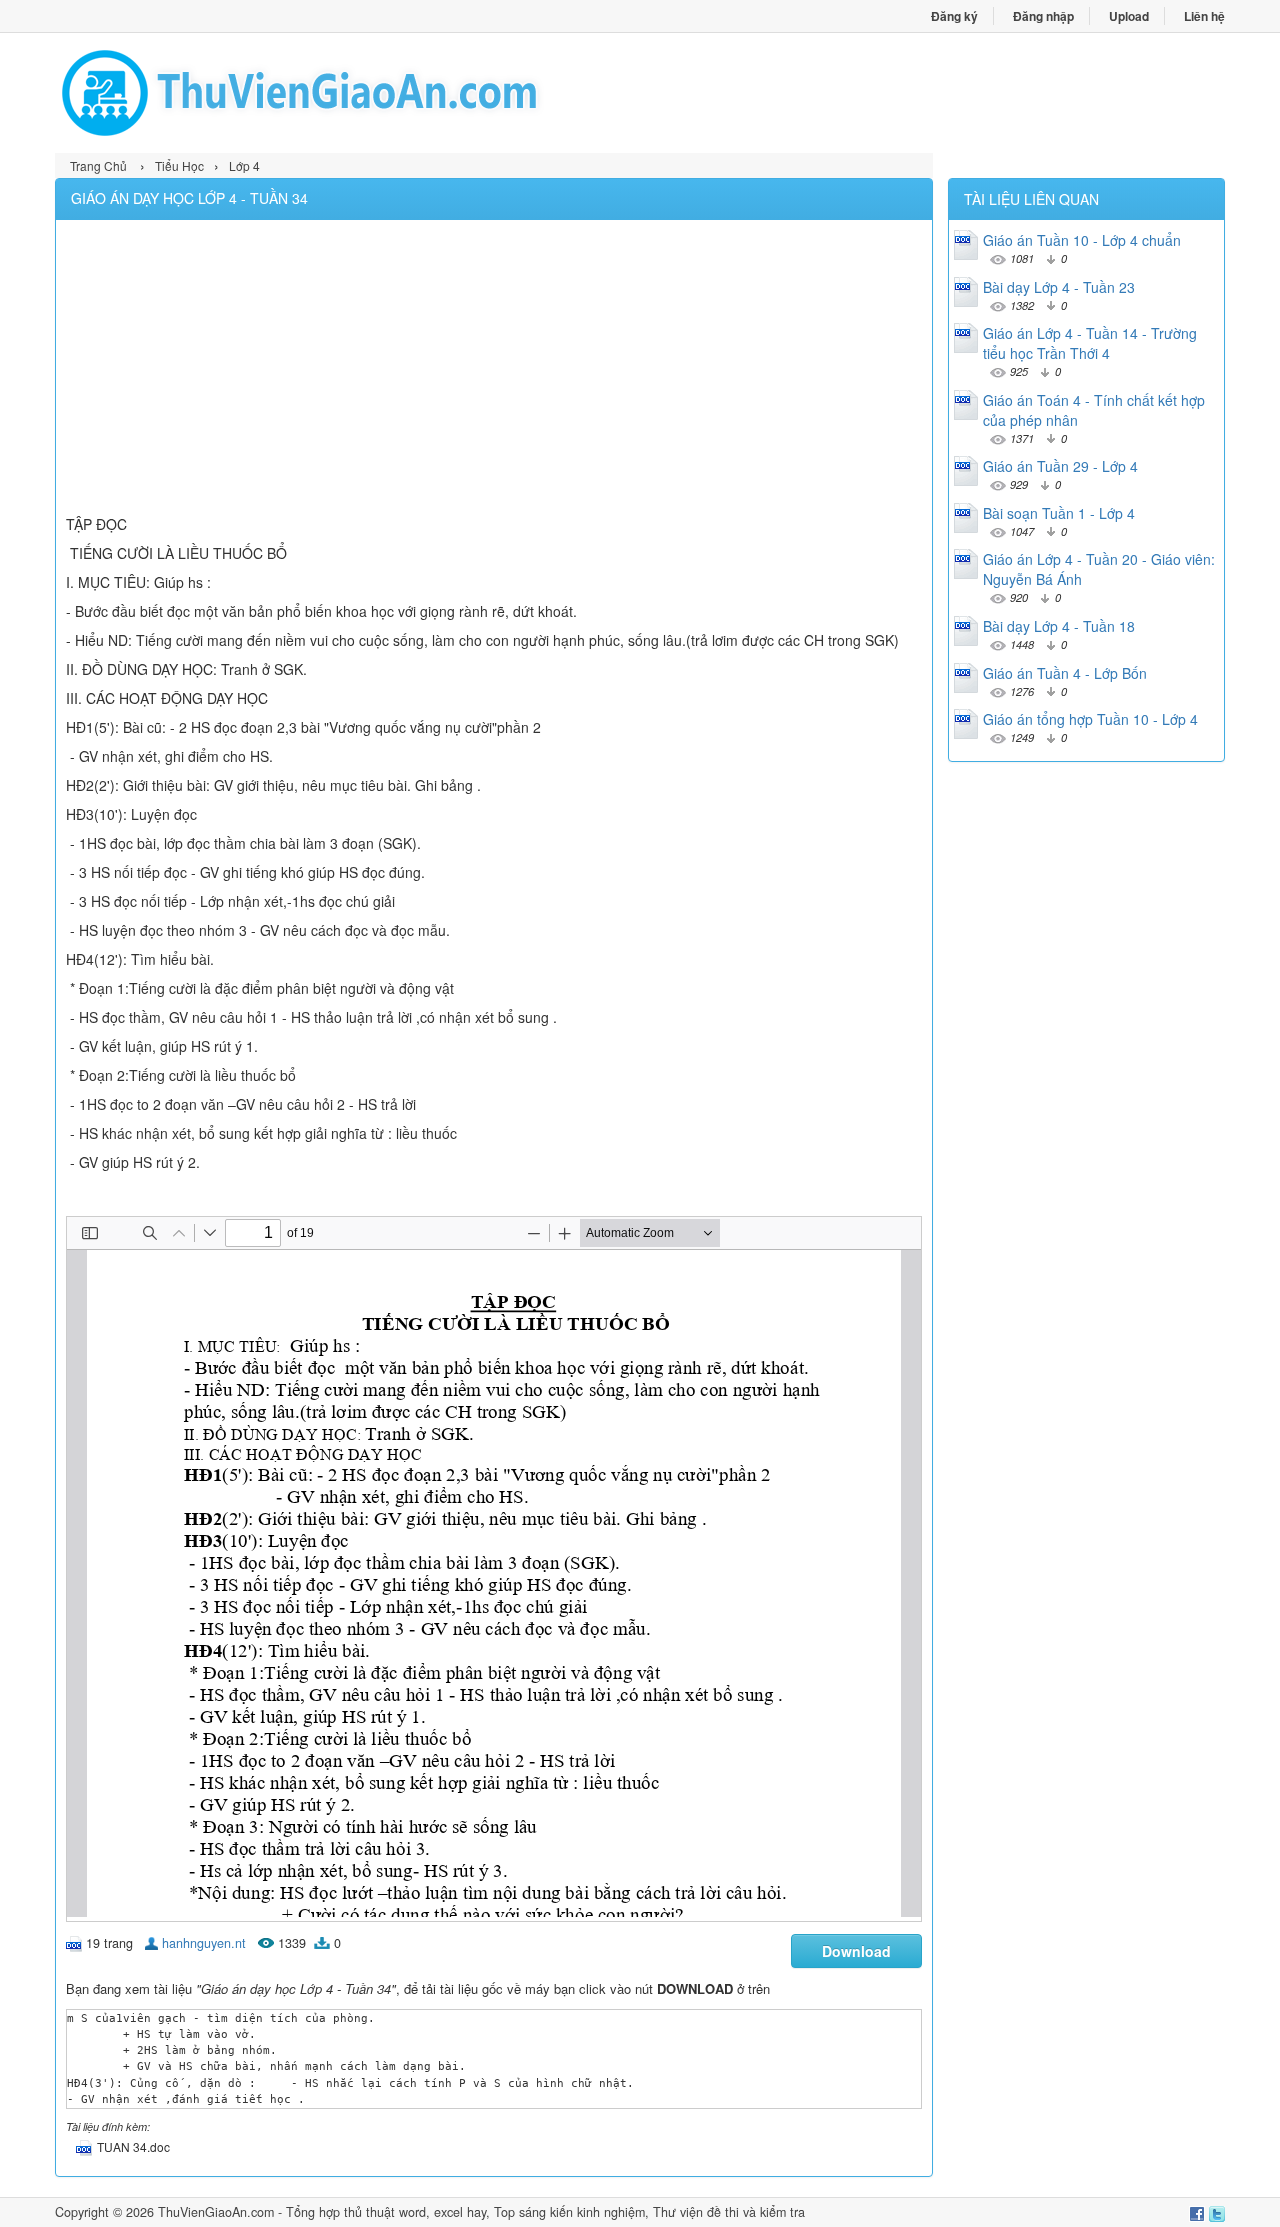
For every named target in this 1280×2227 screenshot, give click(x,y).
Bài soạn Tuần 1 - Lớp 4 (1059, 513)
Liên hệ (1204, 16)
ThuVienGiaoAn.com (216, 2212)
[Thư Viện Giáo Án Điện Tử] (347, 93)
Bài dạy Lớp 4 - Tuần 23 (1059, 287)
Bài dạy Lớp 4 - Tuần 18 (1059, 626)
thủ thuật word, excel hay (415, 2212)
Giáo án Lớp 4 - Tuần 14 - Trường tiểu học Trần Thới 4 (1090, 343)
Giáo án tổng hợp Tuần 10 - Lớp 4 (1090, 719)
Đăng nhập (1043, 16)
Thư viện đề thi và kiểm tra (729, 2212)
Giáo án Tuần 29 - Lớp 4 (1060, 466)
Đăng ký (954, 16)
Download (856, 1951)
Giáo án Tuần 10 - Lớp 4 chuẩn (1082, 240)
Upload (1129, 16)
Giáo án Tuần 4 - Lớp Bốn (1065, 673)
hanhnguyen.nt (204, 1943)
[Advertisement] (494, 370)
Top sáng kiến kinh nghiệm (569, 2212)
